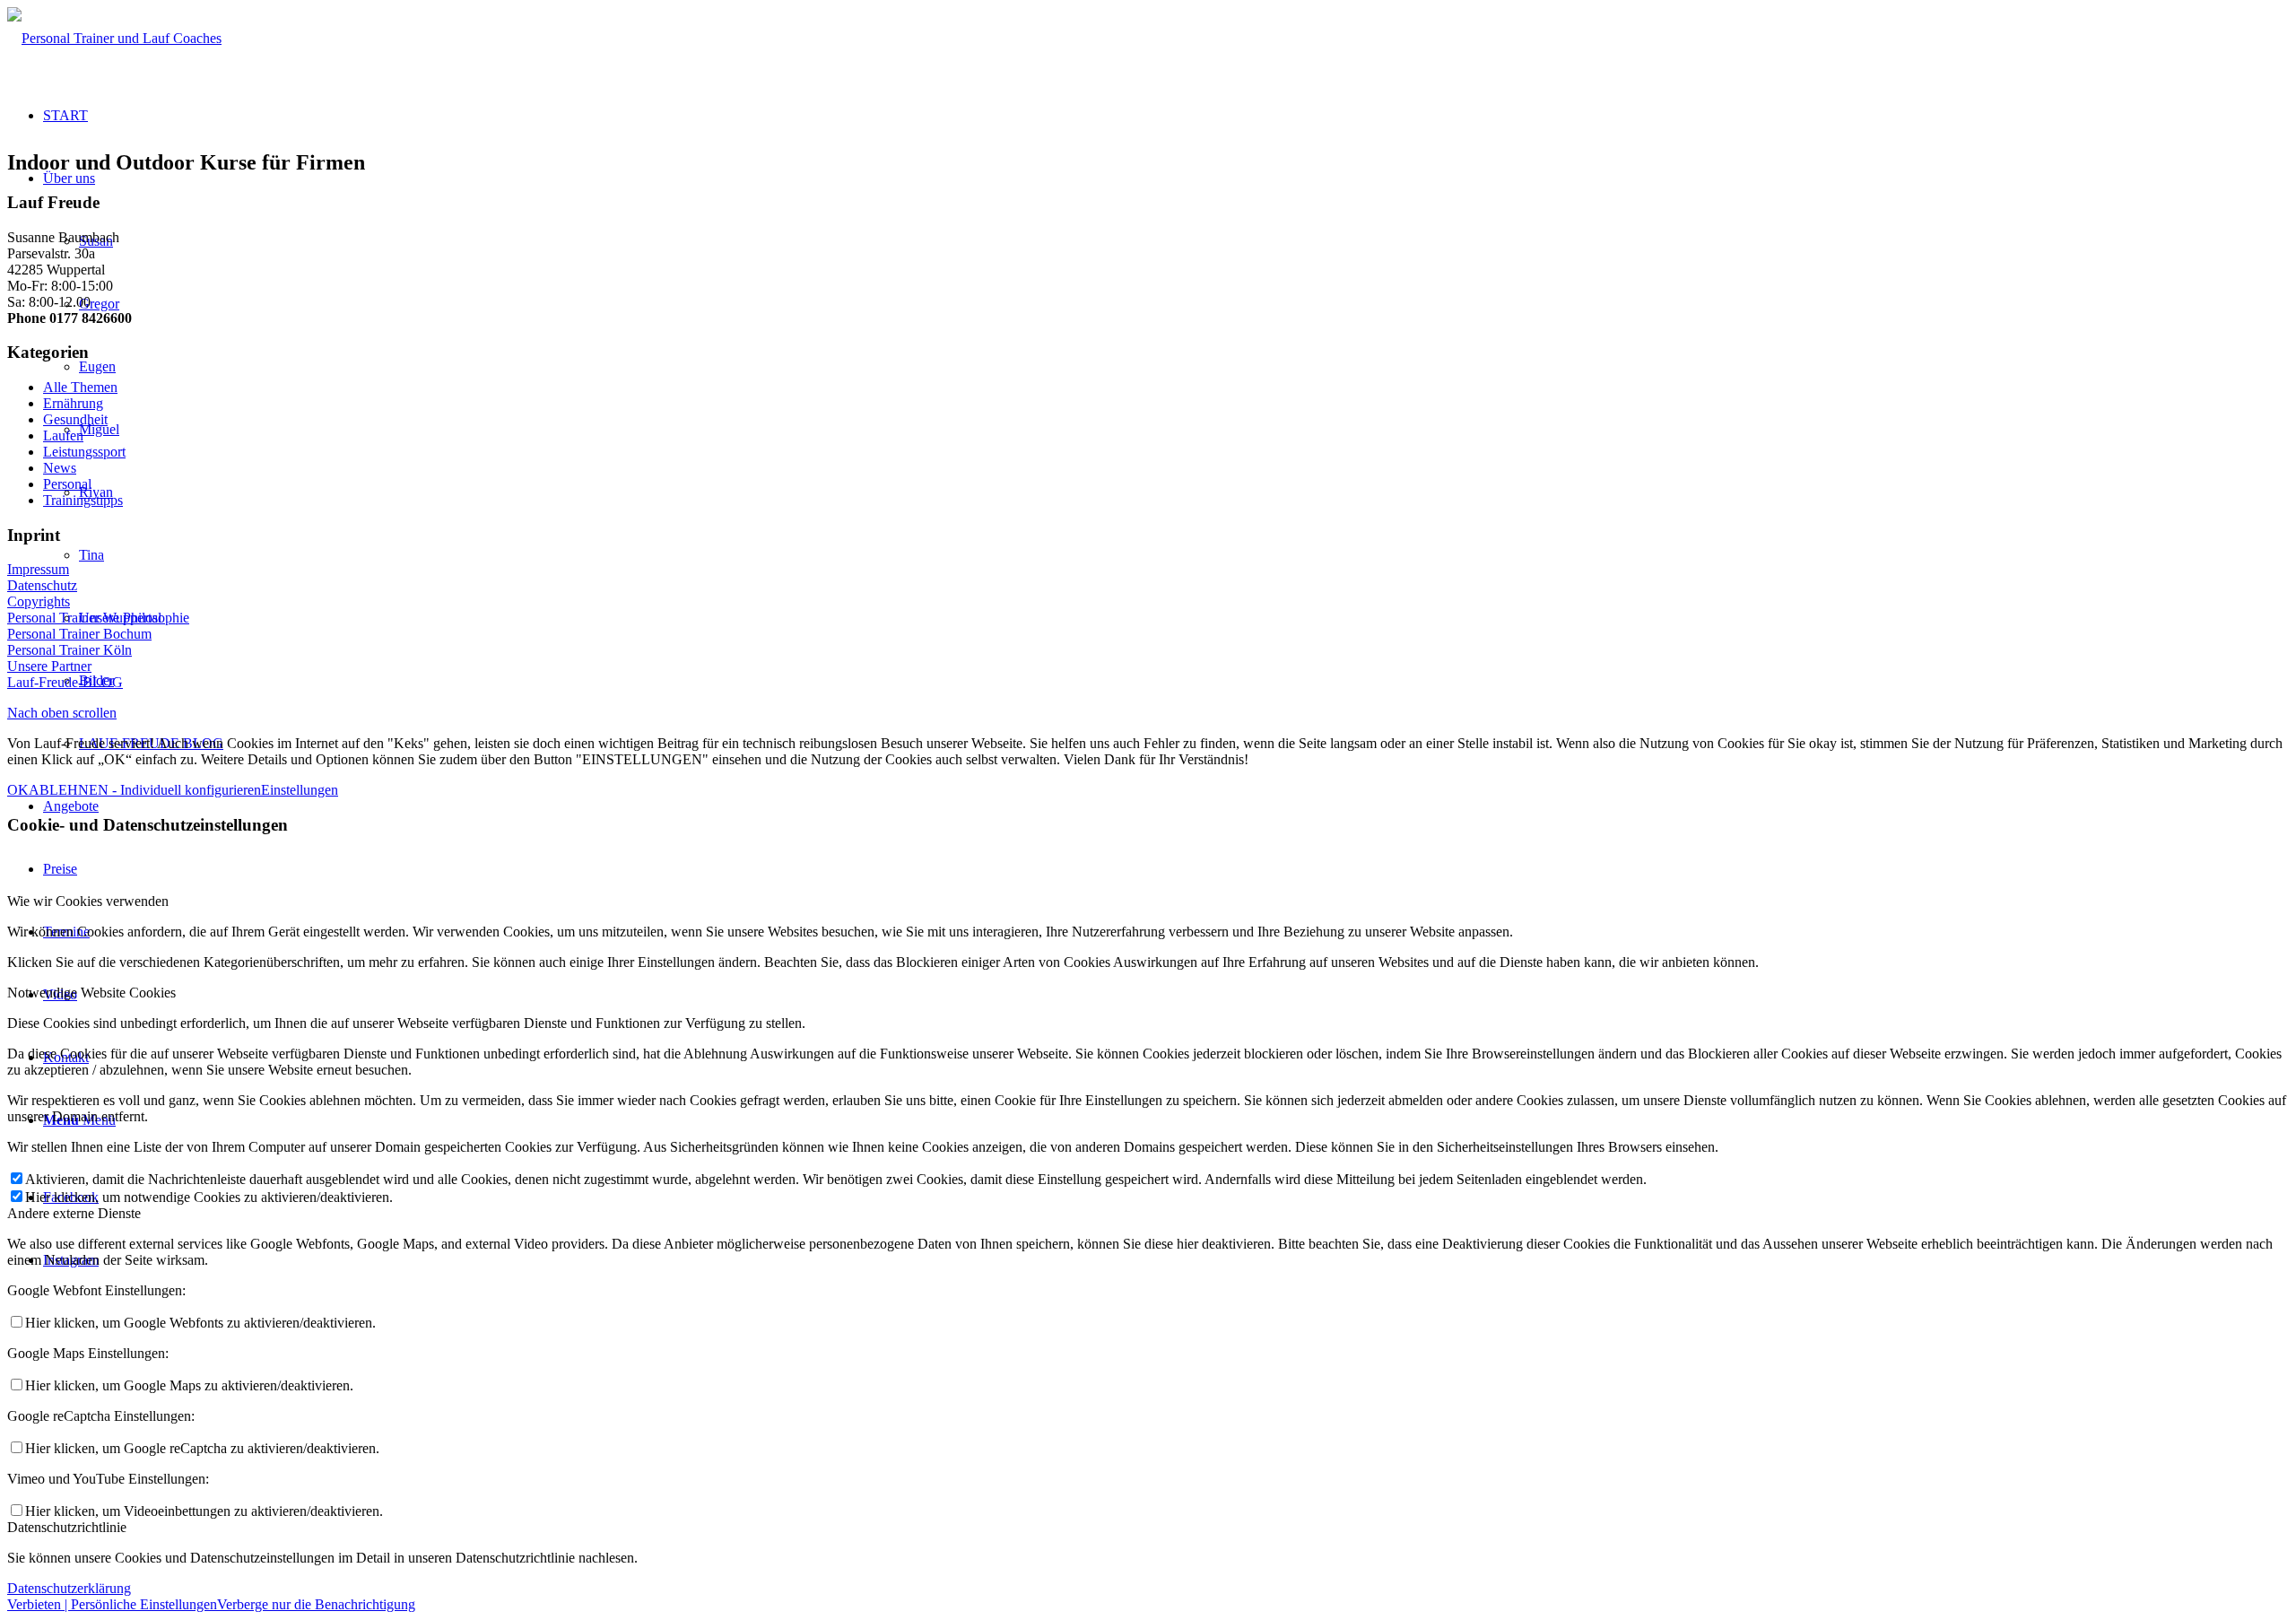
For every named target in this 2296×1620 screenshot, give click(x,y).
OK (18, 790)
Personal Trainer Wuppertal (84, 618)
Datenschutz (42, 585)
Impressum (38, 569)
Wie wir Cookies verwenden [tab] (88, 901)
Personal (67, 484)
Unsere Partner (49, 666)
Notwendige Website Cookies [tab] (91, 993)
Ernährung (73, 403)
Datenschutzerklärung (69, 1588)
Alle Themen (80, 387)
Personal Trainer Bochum (79, 634)
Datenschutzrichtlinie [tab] (67, 1527)
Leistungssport (84, 452)
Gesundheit (75, 419)
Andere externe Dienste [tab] (74, 1213)
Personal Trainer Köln (70, 650)
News (60, 468)
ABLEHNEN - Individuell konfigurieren (145, 790)
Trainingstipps (83, 500)
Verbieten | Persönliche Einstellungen (112, 1604)
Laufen (63, 435)
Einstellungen (300, 790)
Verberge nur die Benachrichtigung (316, 1604)
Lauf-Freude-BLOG (65, 682)
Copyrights (39, 601)
